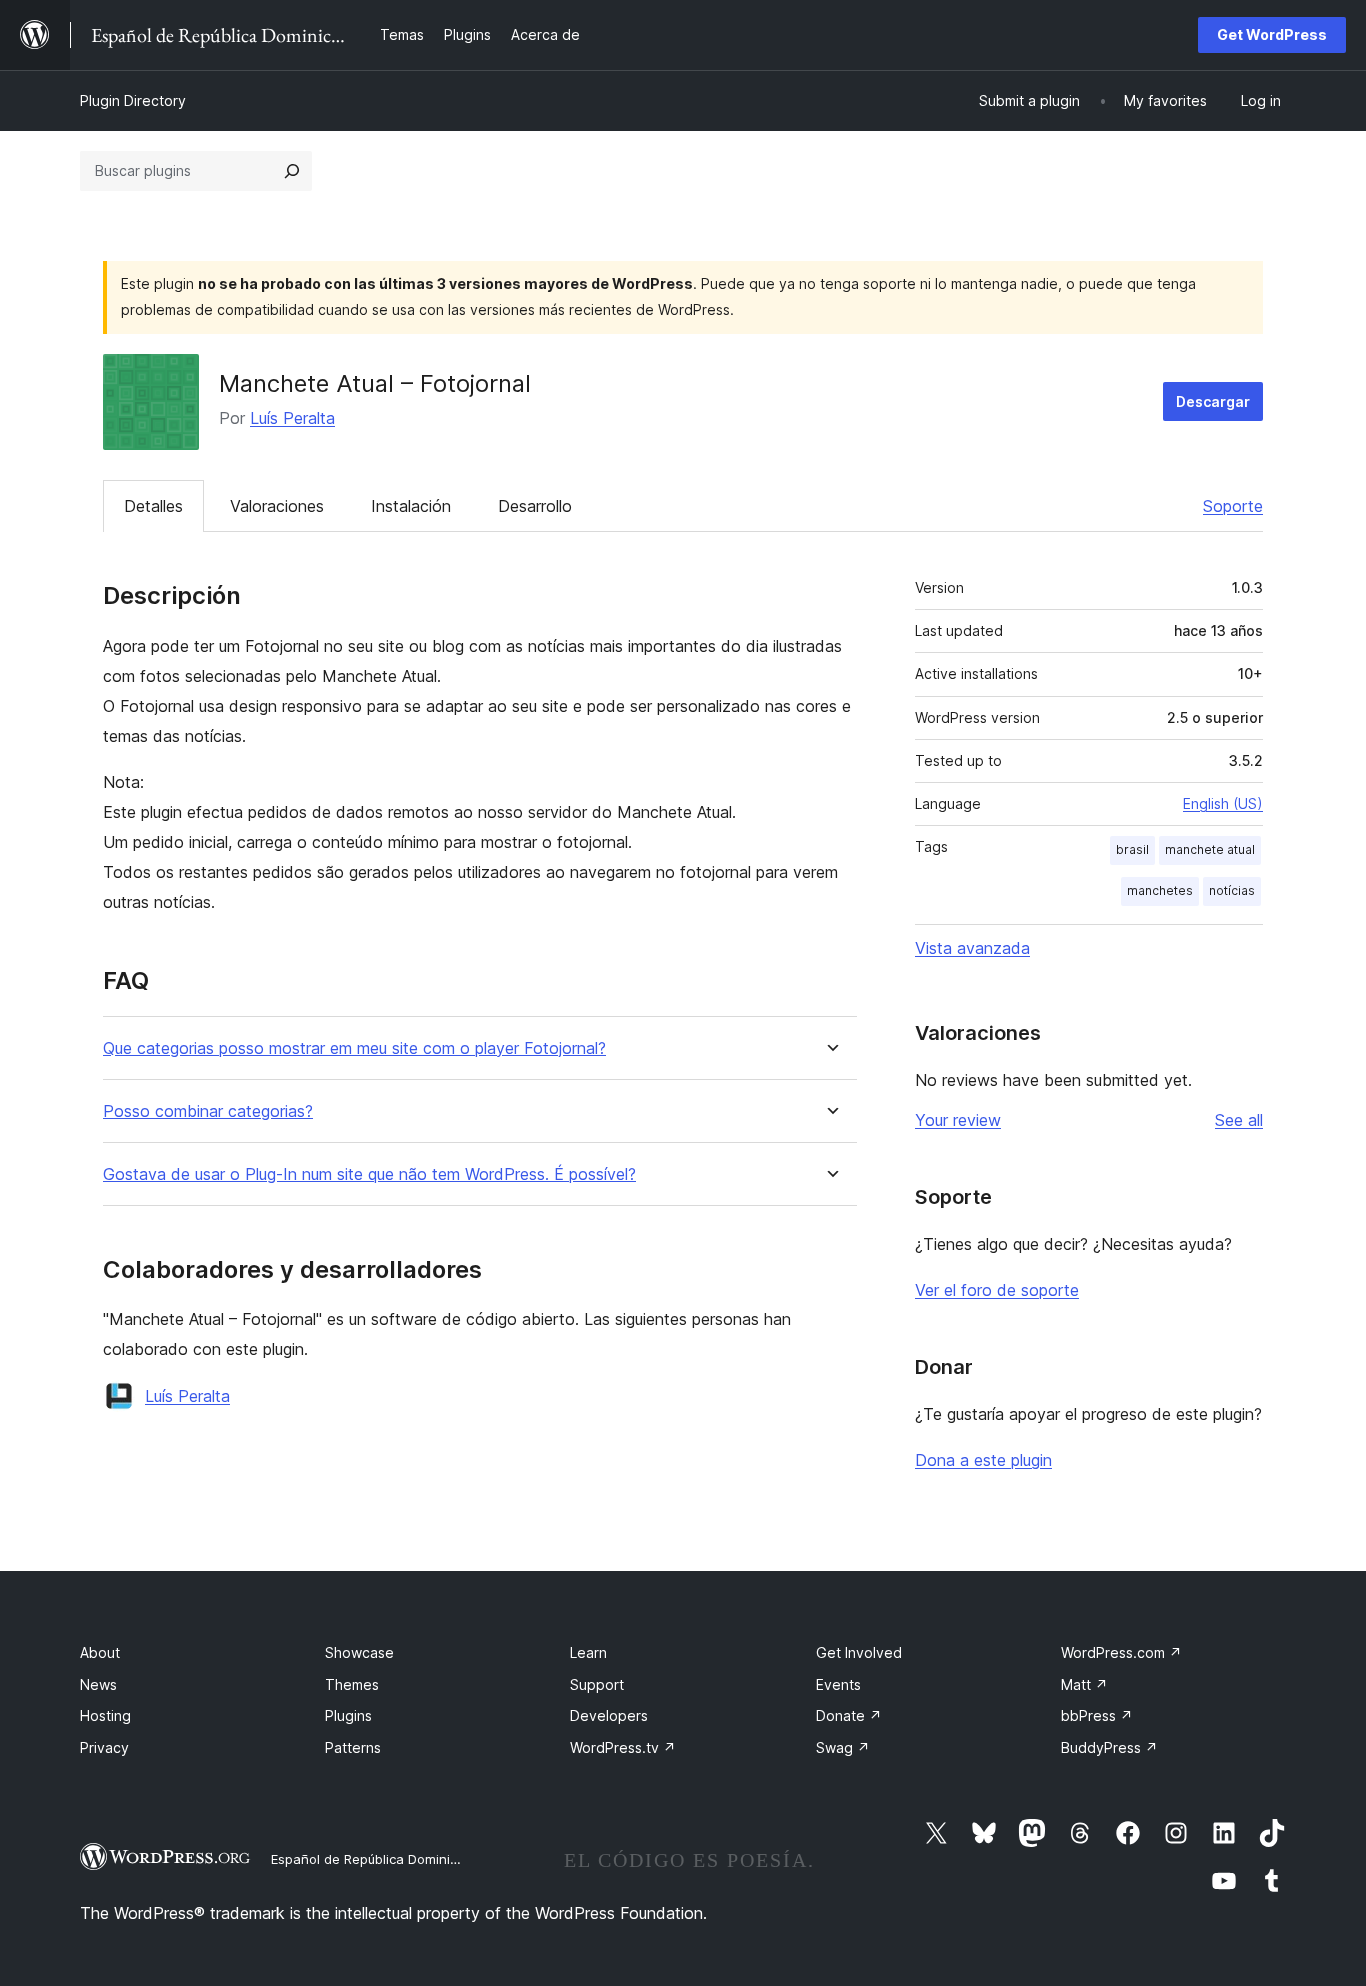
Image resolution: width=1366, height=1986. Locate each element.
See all (1239, 1120)
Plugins (348, 1715)
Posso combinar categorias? (208, 1111)
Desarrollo (535, 506)
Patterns (353, 1747)
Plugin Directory (133, 100)
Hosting (105, 1715)
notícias (1232, 890)
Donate (849, 1715)
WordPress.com (1121, 1652)
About (100, 1652)
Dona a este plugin (983, 1460)
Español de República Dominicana (376, 1859)
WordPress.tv (623, 1747)
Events (838, 1684)
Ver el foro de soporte (997, 1290)
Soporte (1233, 506)
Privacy (104, 1747)
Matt (1084, 1684)
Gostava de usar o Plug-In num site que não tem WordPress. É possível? (369, 1174)
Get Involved (859, 1652)
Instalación (411, 506)
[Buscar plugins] (292, 171)
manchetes (1160, 890)
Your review (958, 1120)
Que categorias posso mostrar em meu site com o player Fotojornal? (354, 1048)
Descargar (1213, 401)
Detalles (153, 506)
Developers (609, 1715)
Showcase (359, 1652)
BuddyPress (1109, 1747)
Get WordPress (1272, 34)
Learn (588, 1652)
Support (597, 1684)
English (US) (1223, 803)
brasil (1132, 849)
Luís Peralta (292, 418)
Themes (352, 1684)
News (98, 1684)
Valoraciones (277, 506)
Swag (843, 1747)
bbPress (1097, 1715)
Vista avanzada (972, 948)
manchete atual (1210, 849)
